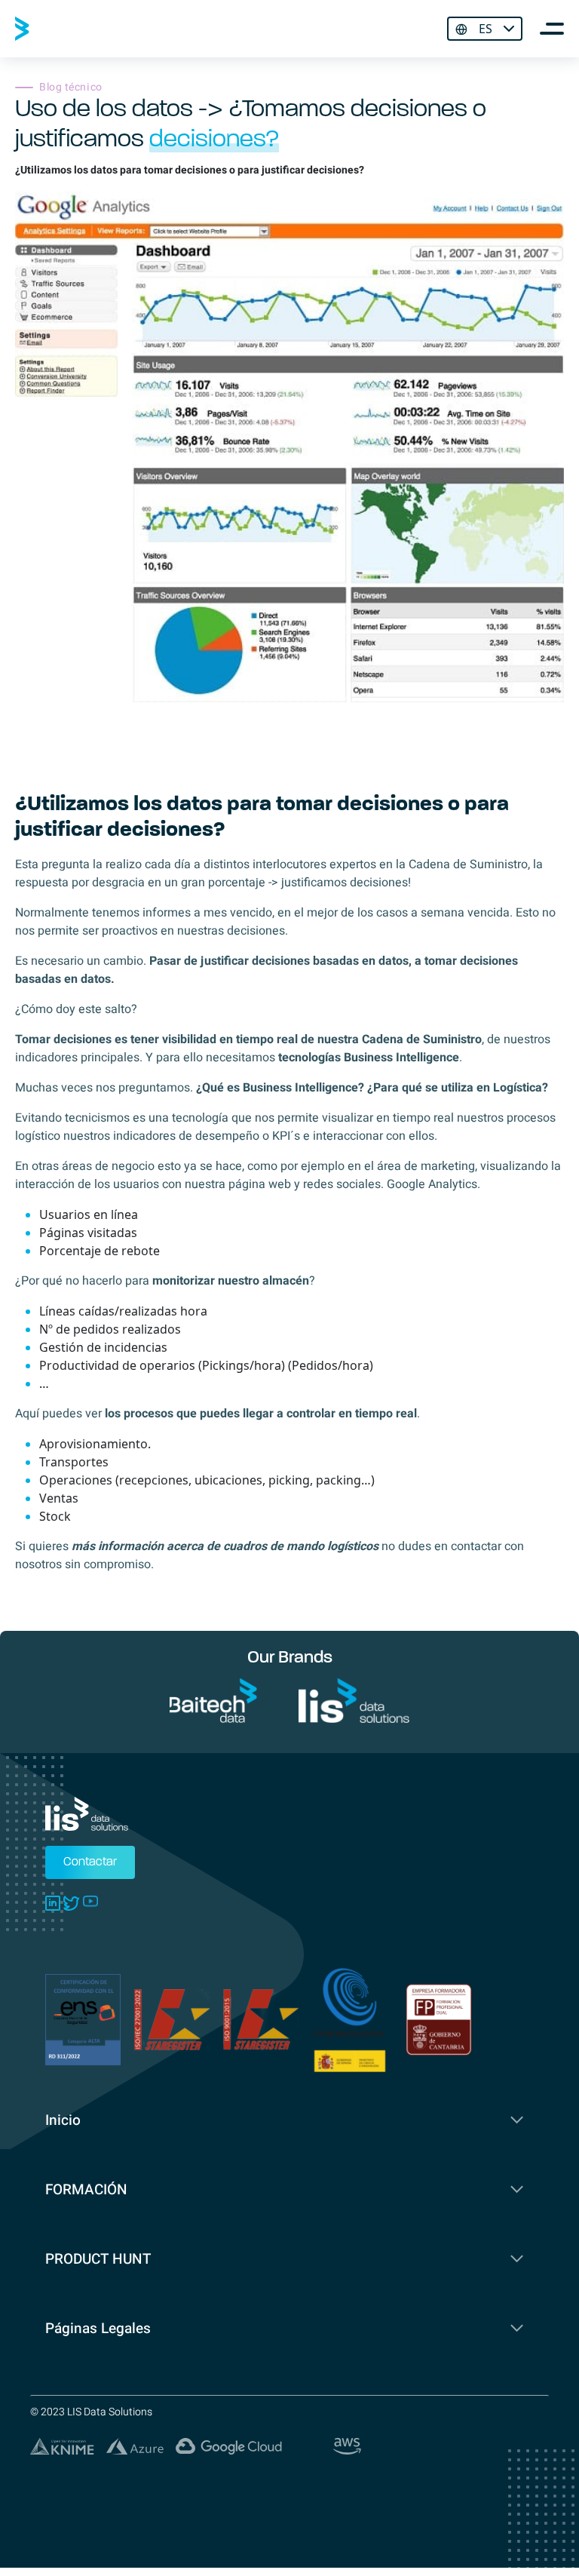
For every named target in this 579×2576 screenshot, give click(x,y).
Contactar (90, 1862)
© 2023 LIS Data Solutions (91, 2412)
